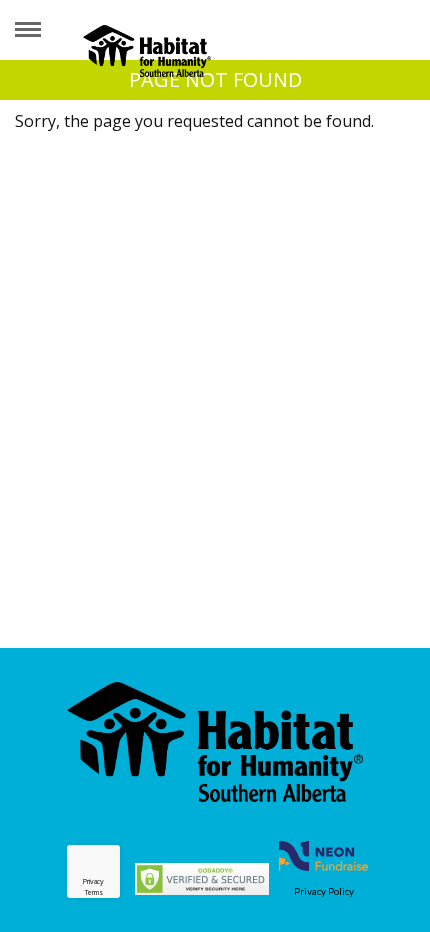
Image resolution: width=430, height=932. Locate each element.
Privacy (93, 881)
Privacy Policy (324, 891)
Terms (94, 892)
